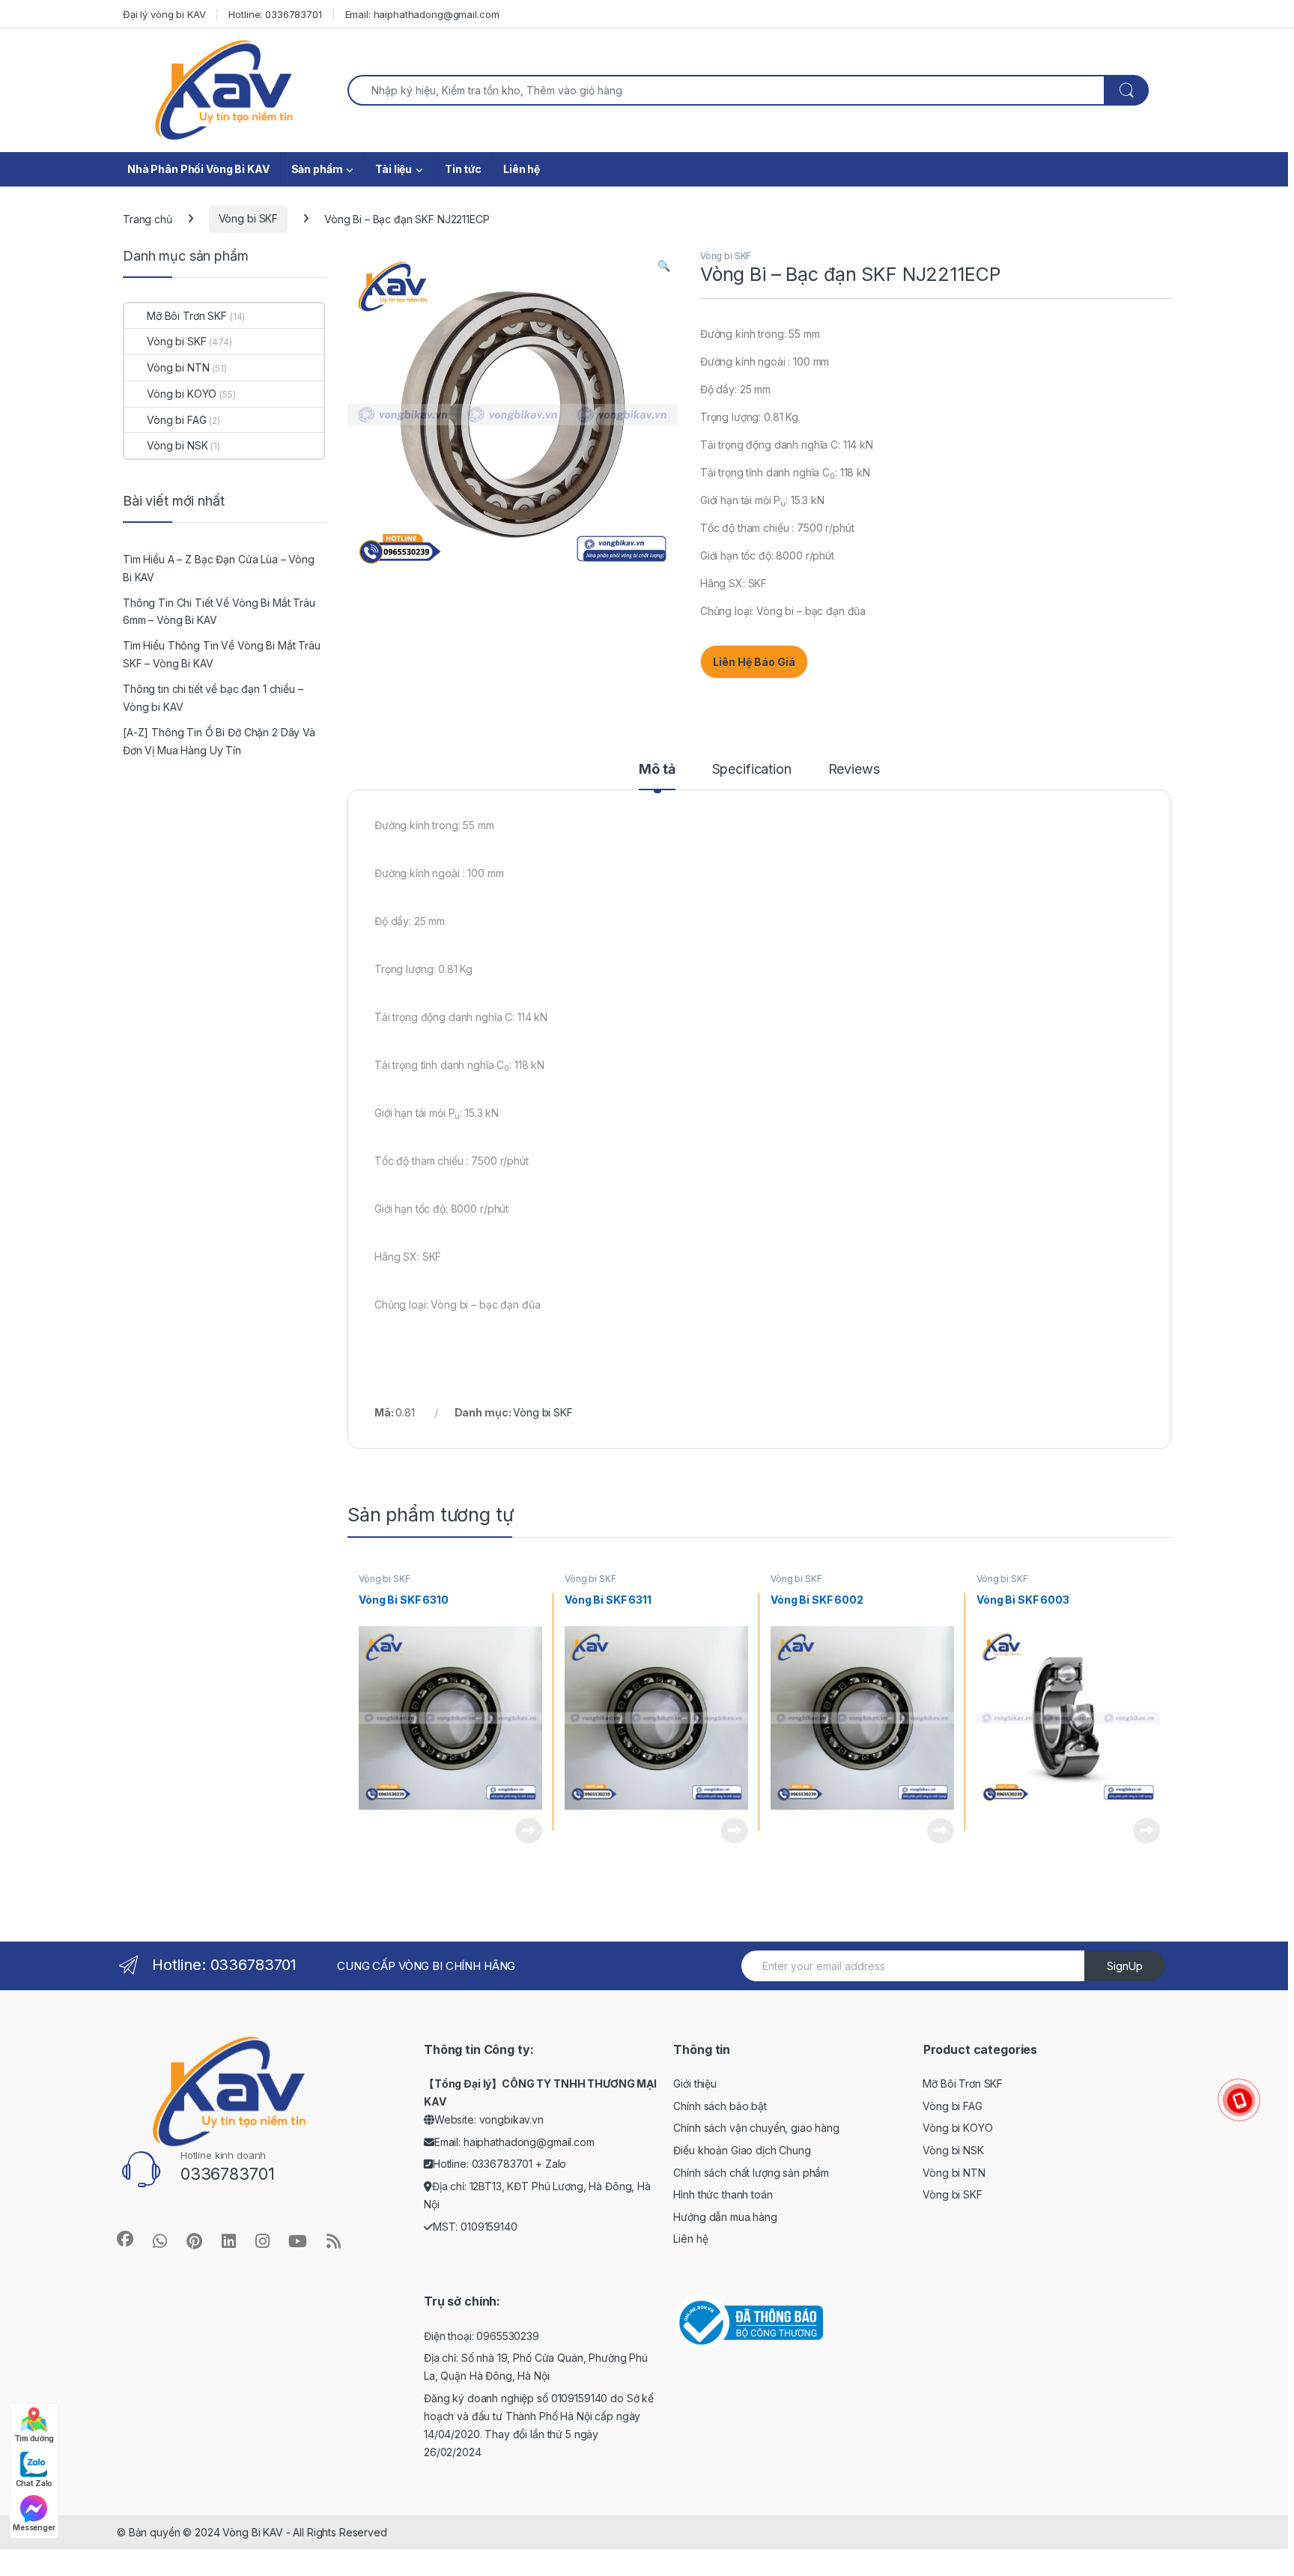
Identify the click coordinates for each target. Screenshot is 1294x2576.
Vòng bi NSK (177, 445)
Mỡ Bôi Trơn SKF (187, 316)
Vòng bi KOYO (182, 394)
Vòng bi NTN (178, 367)
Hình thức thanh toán (723, 2194)
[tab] (657, 776)
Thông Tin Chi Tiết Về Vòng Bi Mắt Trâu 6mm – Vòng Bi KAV (219, 612)
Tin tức (463, 169)
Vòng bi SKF (248, 218)
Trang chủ (148, 218)
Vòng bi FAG (176, 420)
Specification (752, 770)
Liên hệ (522, 169)
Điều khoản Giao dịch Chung (742, 2150)
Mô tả (657, 770)
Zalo (556, 2164)
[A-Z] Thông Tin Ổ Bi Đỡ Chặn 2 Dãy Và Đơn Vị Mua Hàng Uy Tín (219, 741)
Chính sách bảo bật (720, 2106)
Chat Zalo (34, 2483)
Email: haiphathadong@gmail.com (422, 14)
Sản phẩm (317, 169)
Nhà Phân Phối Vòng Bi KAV (198, 169)
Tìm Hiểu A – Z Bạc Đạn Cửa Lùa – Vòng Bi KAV (219, 568)
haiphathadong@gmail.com (529, 2142)
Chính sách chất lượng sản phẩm (751, 2173)
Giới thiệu (695, 2083)
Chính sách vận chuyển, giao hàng (756, 2128)
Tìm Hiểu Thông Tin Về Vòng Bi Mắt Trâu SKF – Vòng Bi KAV (222, 654)
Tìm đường (34, 2438)
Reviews (854, 770)
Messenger (34, 2527)
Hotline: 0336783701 (275, 14)
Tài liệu (394, 169)
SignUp (1125, 1966)
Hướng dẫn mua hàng (725, 2217)
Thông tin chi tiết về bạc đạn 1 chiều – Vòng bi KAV (213, 698)
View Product (523, 1831)
